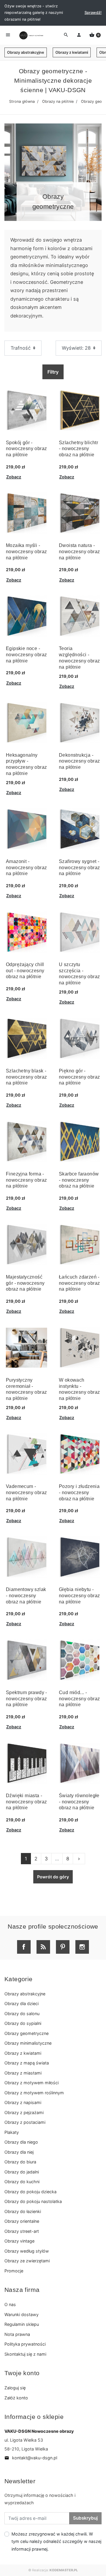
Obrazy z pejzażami (24, 2112)
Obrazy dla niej (19, 2152)
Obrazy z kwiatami (72, 52)
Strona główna (22, 101)
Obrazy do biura (20, 2162)
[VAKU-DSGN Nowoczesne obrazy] (31, 35)
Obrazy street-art (22, 2231)
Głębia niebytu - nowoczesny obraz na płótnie (79, 1596)
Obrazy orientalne (22, 2221)
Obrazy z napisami (23, 2102)
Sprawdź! (93, 13)
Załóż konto (16, 2398)
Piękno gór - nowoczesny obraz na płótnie (79, 1077)
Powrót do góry (53, 1877)
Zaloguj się (15, 2388)
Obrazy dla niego (21, 2142)
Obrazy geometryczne (26, 2033)
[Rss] (43, 1947)
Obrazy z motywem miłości (32, 2083)
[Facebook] (24, 1947)
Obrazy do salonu (22, 2014)
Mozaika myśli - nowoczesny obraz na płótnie (26, 552)
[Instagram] (82, 1947)
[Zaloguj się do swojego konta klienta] (79, 35)
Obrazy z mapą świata (27, 2063)
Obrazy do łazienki (23, 2211)
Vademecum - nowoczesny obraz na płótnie (26, 1493)
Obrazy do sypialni (23, 2023)
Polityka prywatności (25, 2344)
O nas (10, 2304)
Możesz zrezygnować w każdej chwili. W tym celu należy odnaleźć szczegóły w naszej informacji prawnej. (56, 2541)
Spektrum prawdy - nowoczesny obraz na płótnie (26, 1699)
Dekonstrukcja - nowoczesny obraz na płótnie (79, 761)
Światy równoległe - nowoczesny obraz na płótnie (79, 1802)
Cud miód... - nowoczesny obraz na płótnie (79, 1699)
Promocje (14, 2271)
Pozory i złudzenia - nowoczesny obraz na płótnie (79, 1493)
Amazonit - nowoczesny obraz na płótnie (26, 868)
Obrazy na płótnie (58, 101)
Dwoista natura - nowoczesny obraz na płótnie (79, 552)
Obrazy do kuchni (22, 2182)
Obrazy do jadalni (22, 2172)
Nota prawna (17, 2334)
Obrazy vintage (19, 2241)
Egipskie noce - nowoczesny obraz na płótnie (26, 655)
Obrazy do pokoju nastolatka (33, 2201)
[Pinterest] (63, 1947)
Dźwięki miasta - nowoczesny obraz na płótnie (26, 1802)
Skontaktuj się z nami (25, 2354)
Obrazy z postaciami (25, 2122)
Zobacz (14, 477)
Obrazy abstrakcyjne (26, 52)
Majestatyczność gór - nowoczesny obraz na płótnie (25, 1283)
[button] (95, 35)
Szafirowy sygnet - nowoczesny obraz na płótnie (79, 868)
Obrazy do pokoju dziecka (30, 2192)
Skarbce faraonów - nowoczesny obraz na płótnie (79, 1180)
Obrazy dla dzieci (21, 2003)
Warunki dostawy (21, 2314)
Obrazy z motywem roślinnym (34, 2093)
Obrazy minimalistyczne (28, 2043)
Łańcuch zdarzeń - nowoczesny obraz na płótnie (79, 1283)
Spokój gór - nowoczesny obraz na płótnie (26, 449)
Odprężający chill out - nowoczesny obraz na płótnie (25, 971)
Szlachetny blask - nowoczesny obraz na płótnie (26, 1077)
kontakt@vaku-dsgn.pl (31, 2458)
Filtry (53, 372)
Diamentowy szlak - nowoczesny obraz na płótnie (26, 1596)
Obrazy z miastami (23, 2073)
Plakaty (12, 2132)
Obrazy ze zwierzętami (27, 2261)
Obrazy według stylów (27, 2251)
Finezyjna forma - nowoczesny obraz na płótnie (26, 1180)
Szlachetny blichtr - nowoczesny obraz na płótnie (78, 449)
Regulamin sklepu (22, 2324)
